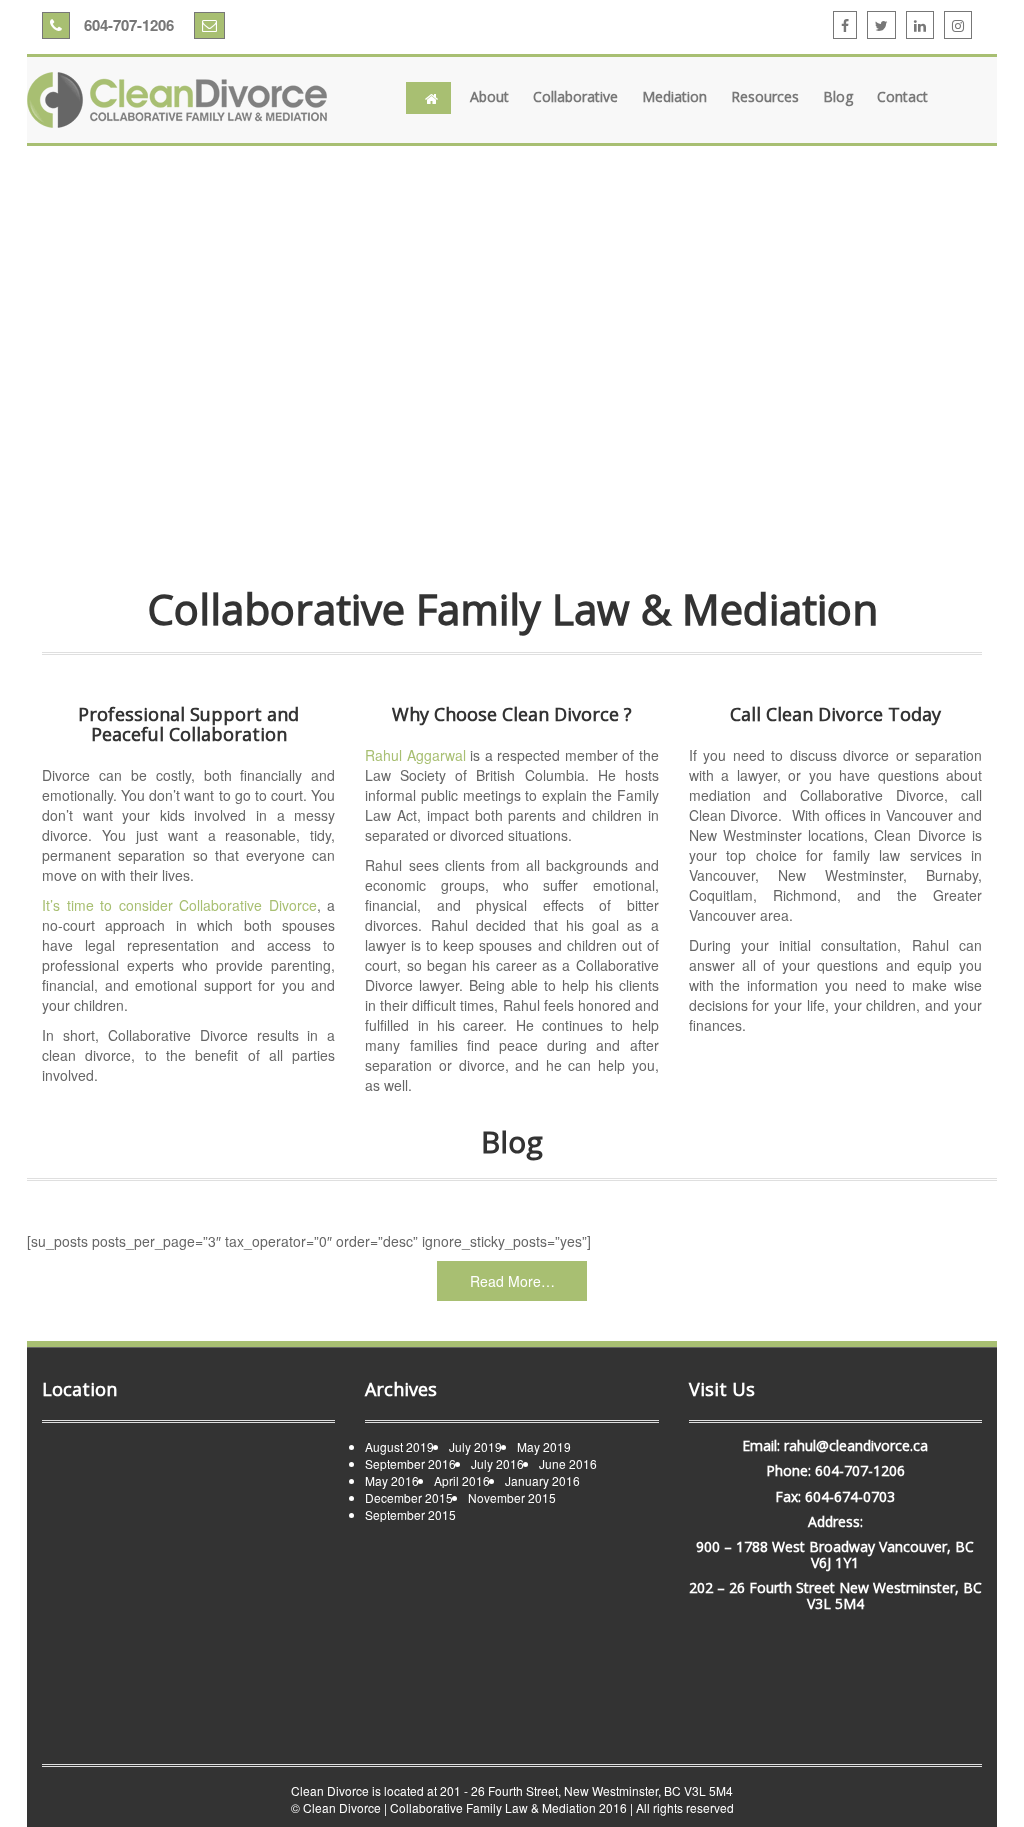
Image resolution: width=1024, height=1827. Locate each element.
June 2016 (568, 1463)
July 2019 (475, 1446)
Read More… (512, 1281)
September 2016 (410, 1463)
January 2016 (542, 1480)
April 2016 (462, 1480)
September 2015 (410, 1514)
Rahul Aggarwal (415, 755)
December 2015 (409, 1497)
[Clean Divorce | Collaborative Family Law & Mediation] (177, 100)
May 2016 (392, 1480)
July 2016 (497, 1463)
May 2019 (544, 1446)
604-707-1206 (127, 25)
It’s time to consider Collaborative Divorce (179, 905)
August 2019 (399, 1446)
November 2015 (512, 1497)
